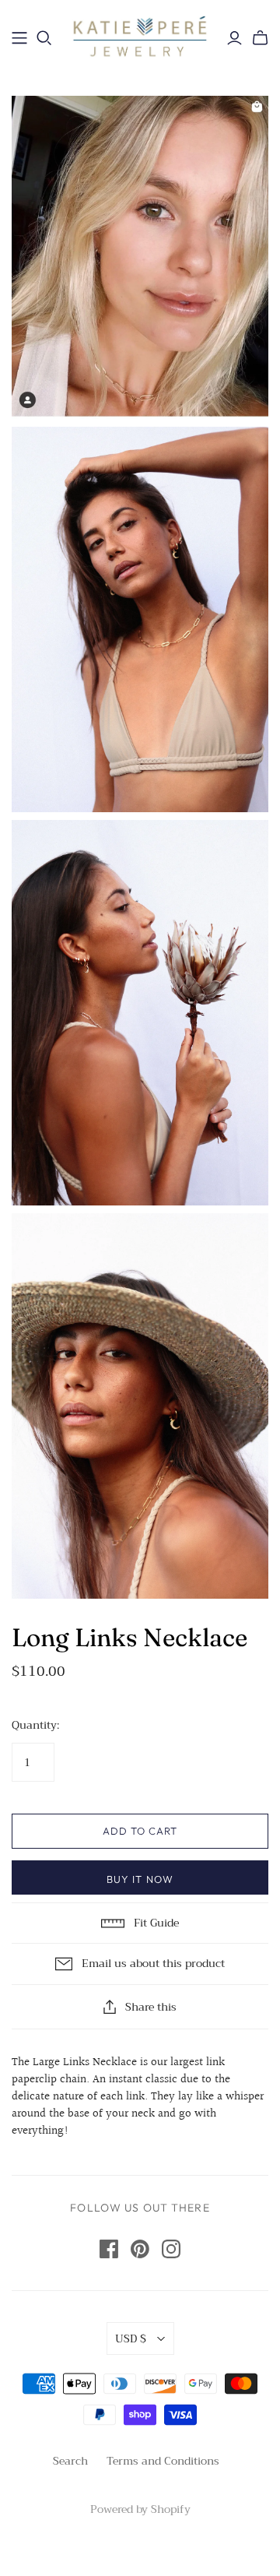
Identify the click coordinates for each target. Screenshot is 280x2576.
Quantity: (35, 1726)
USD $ (131, 2338)
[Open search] (44, 38)
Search (70, 2461)
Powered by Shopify (140, 2509)
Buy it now (140, 1879)
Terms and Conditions (163, 2461)
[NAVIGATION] (19, 38)
